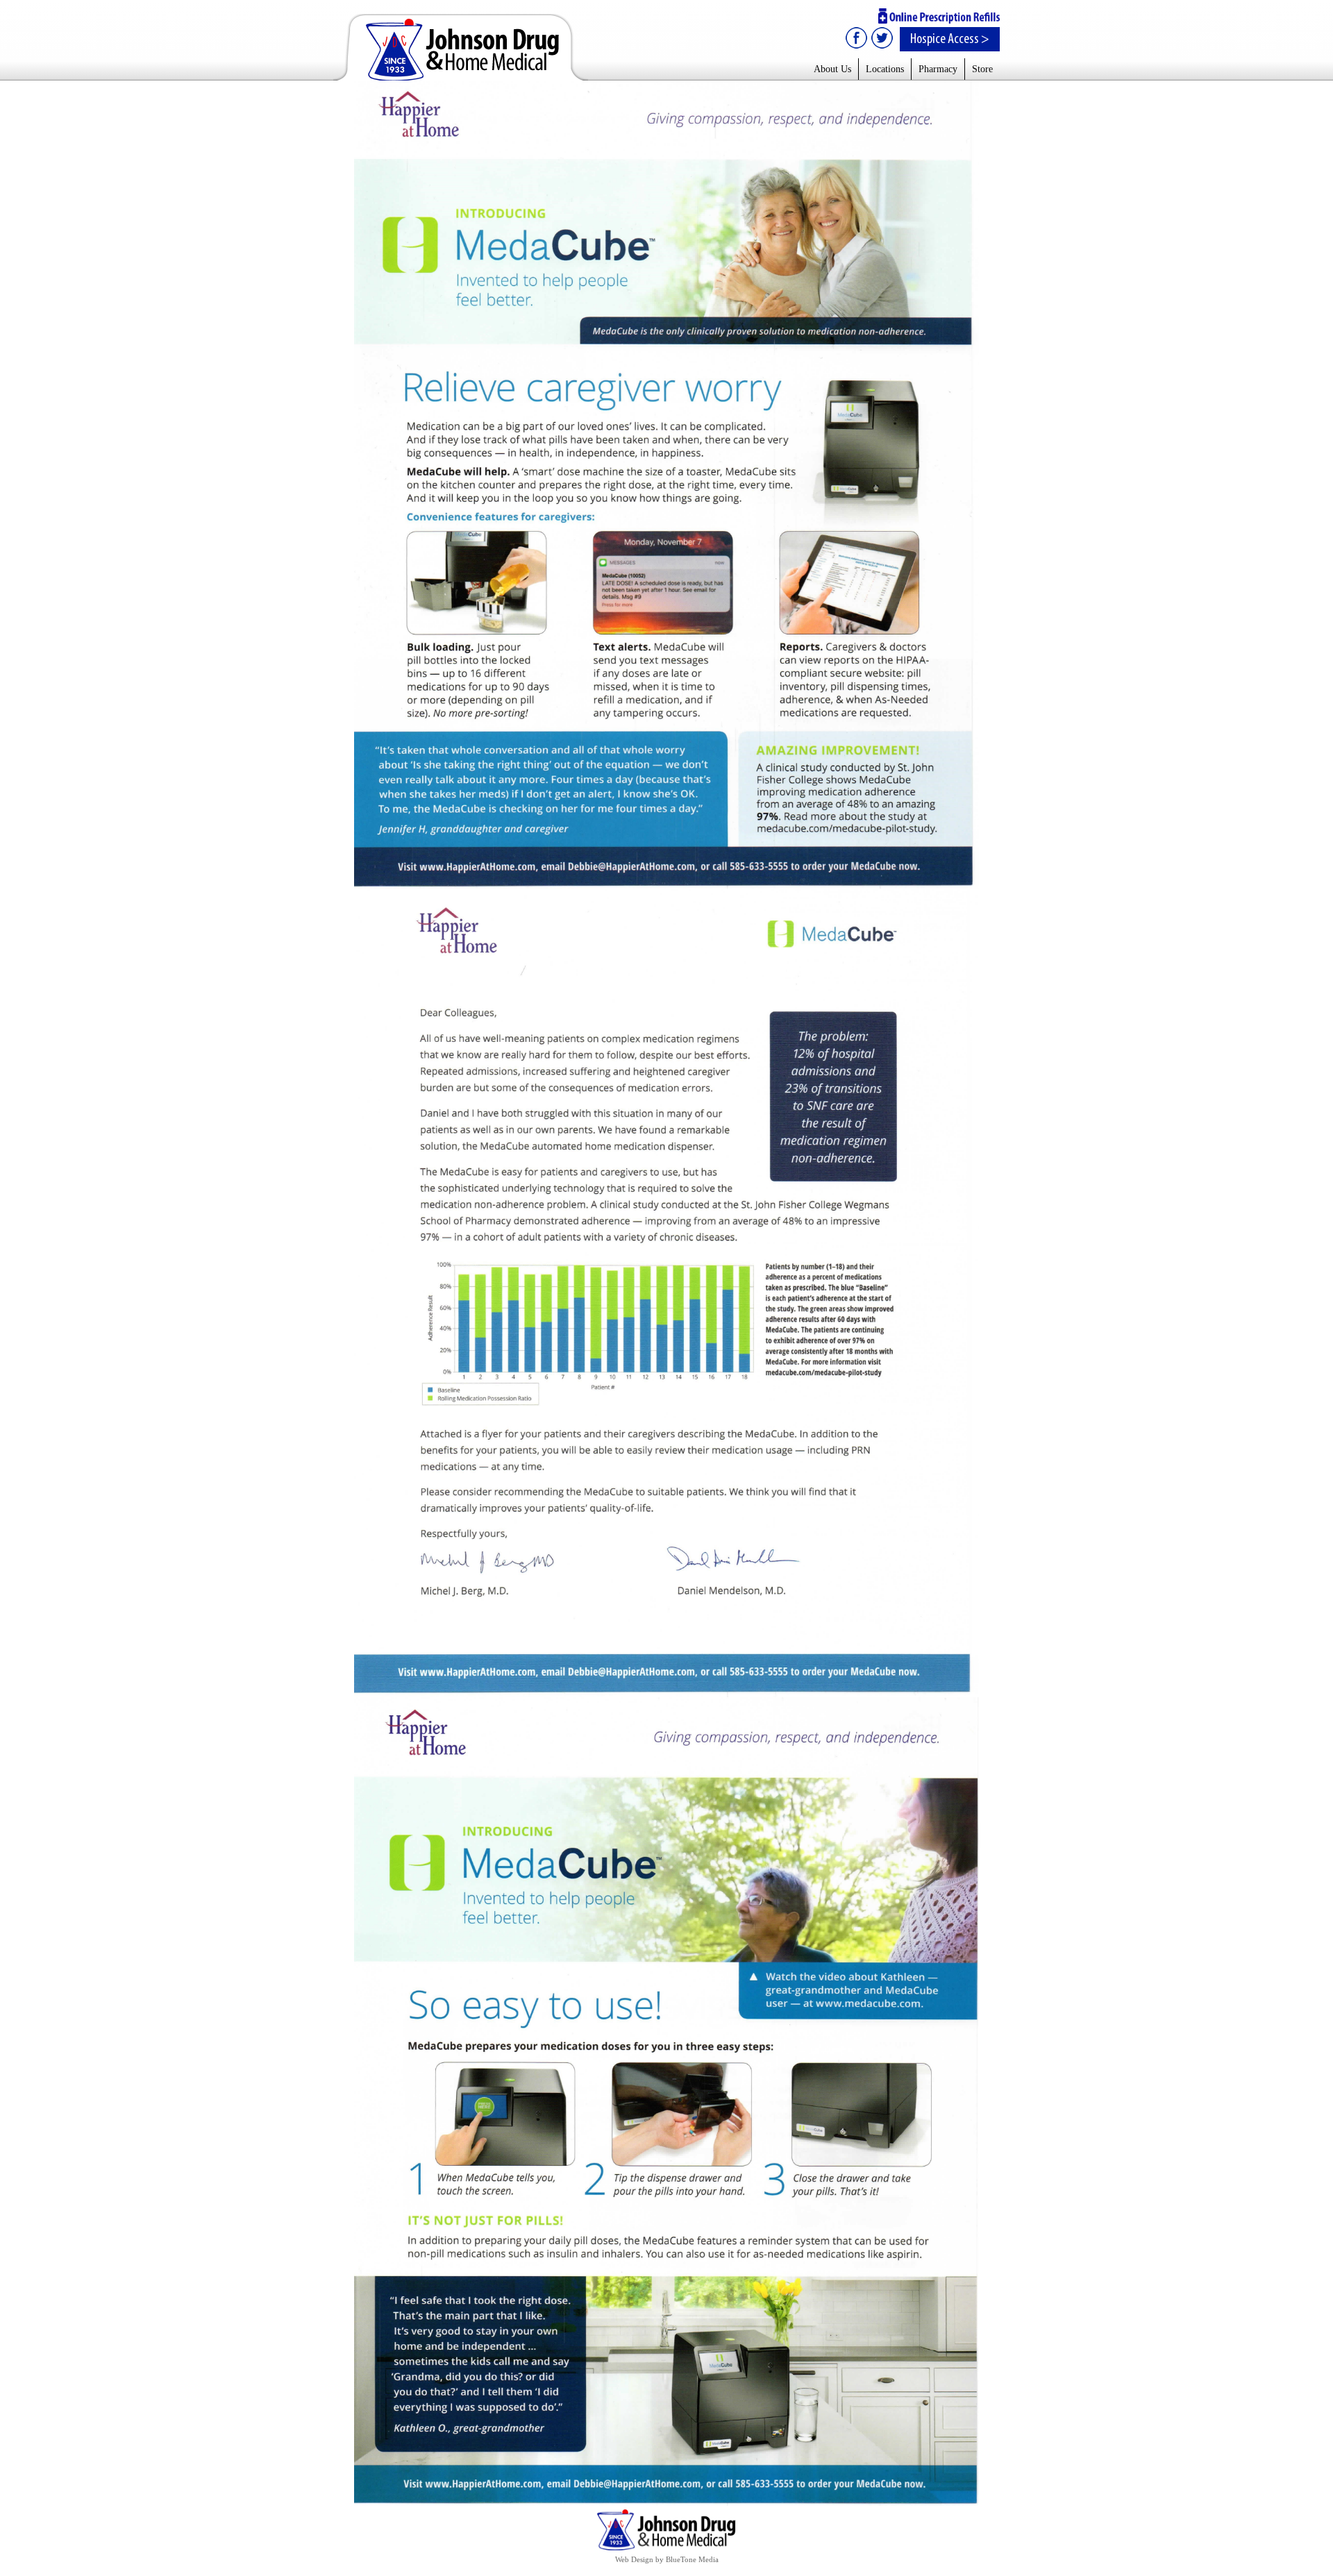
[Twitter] (881, 38)
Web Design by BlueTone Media (667, 2559)
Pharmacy (938, 69)
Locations (885, 69)
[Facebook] (857, 38)
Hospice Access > (950, 39)
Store (982, 69)
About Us (832, 69)
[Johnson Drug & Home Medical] (461, 47)
